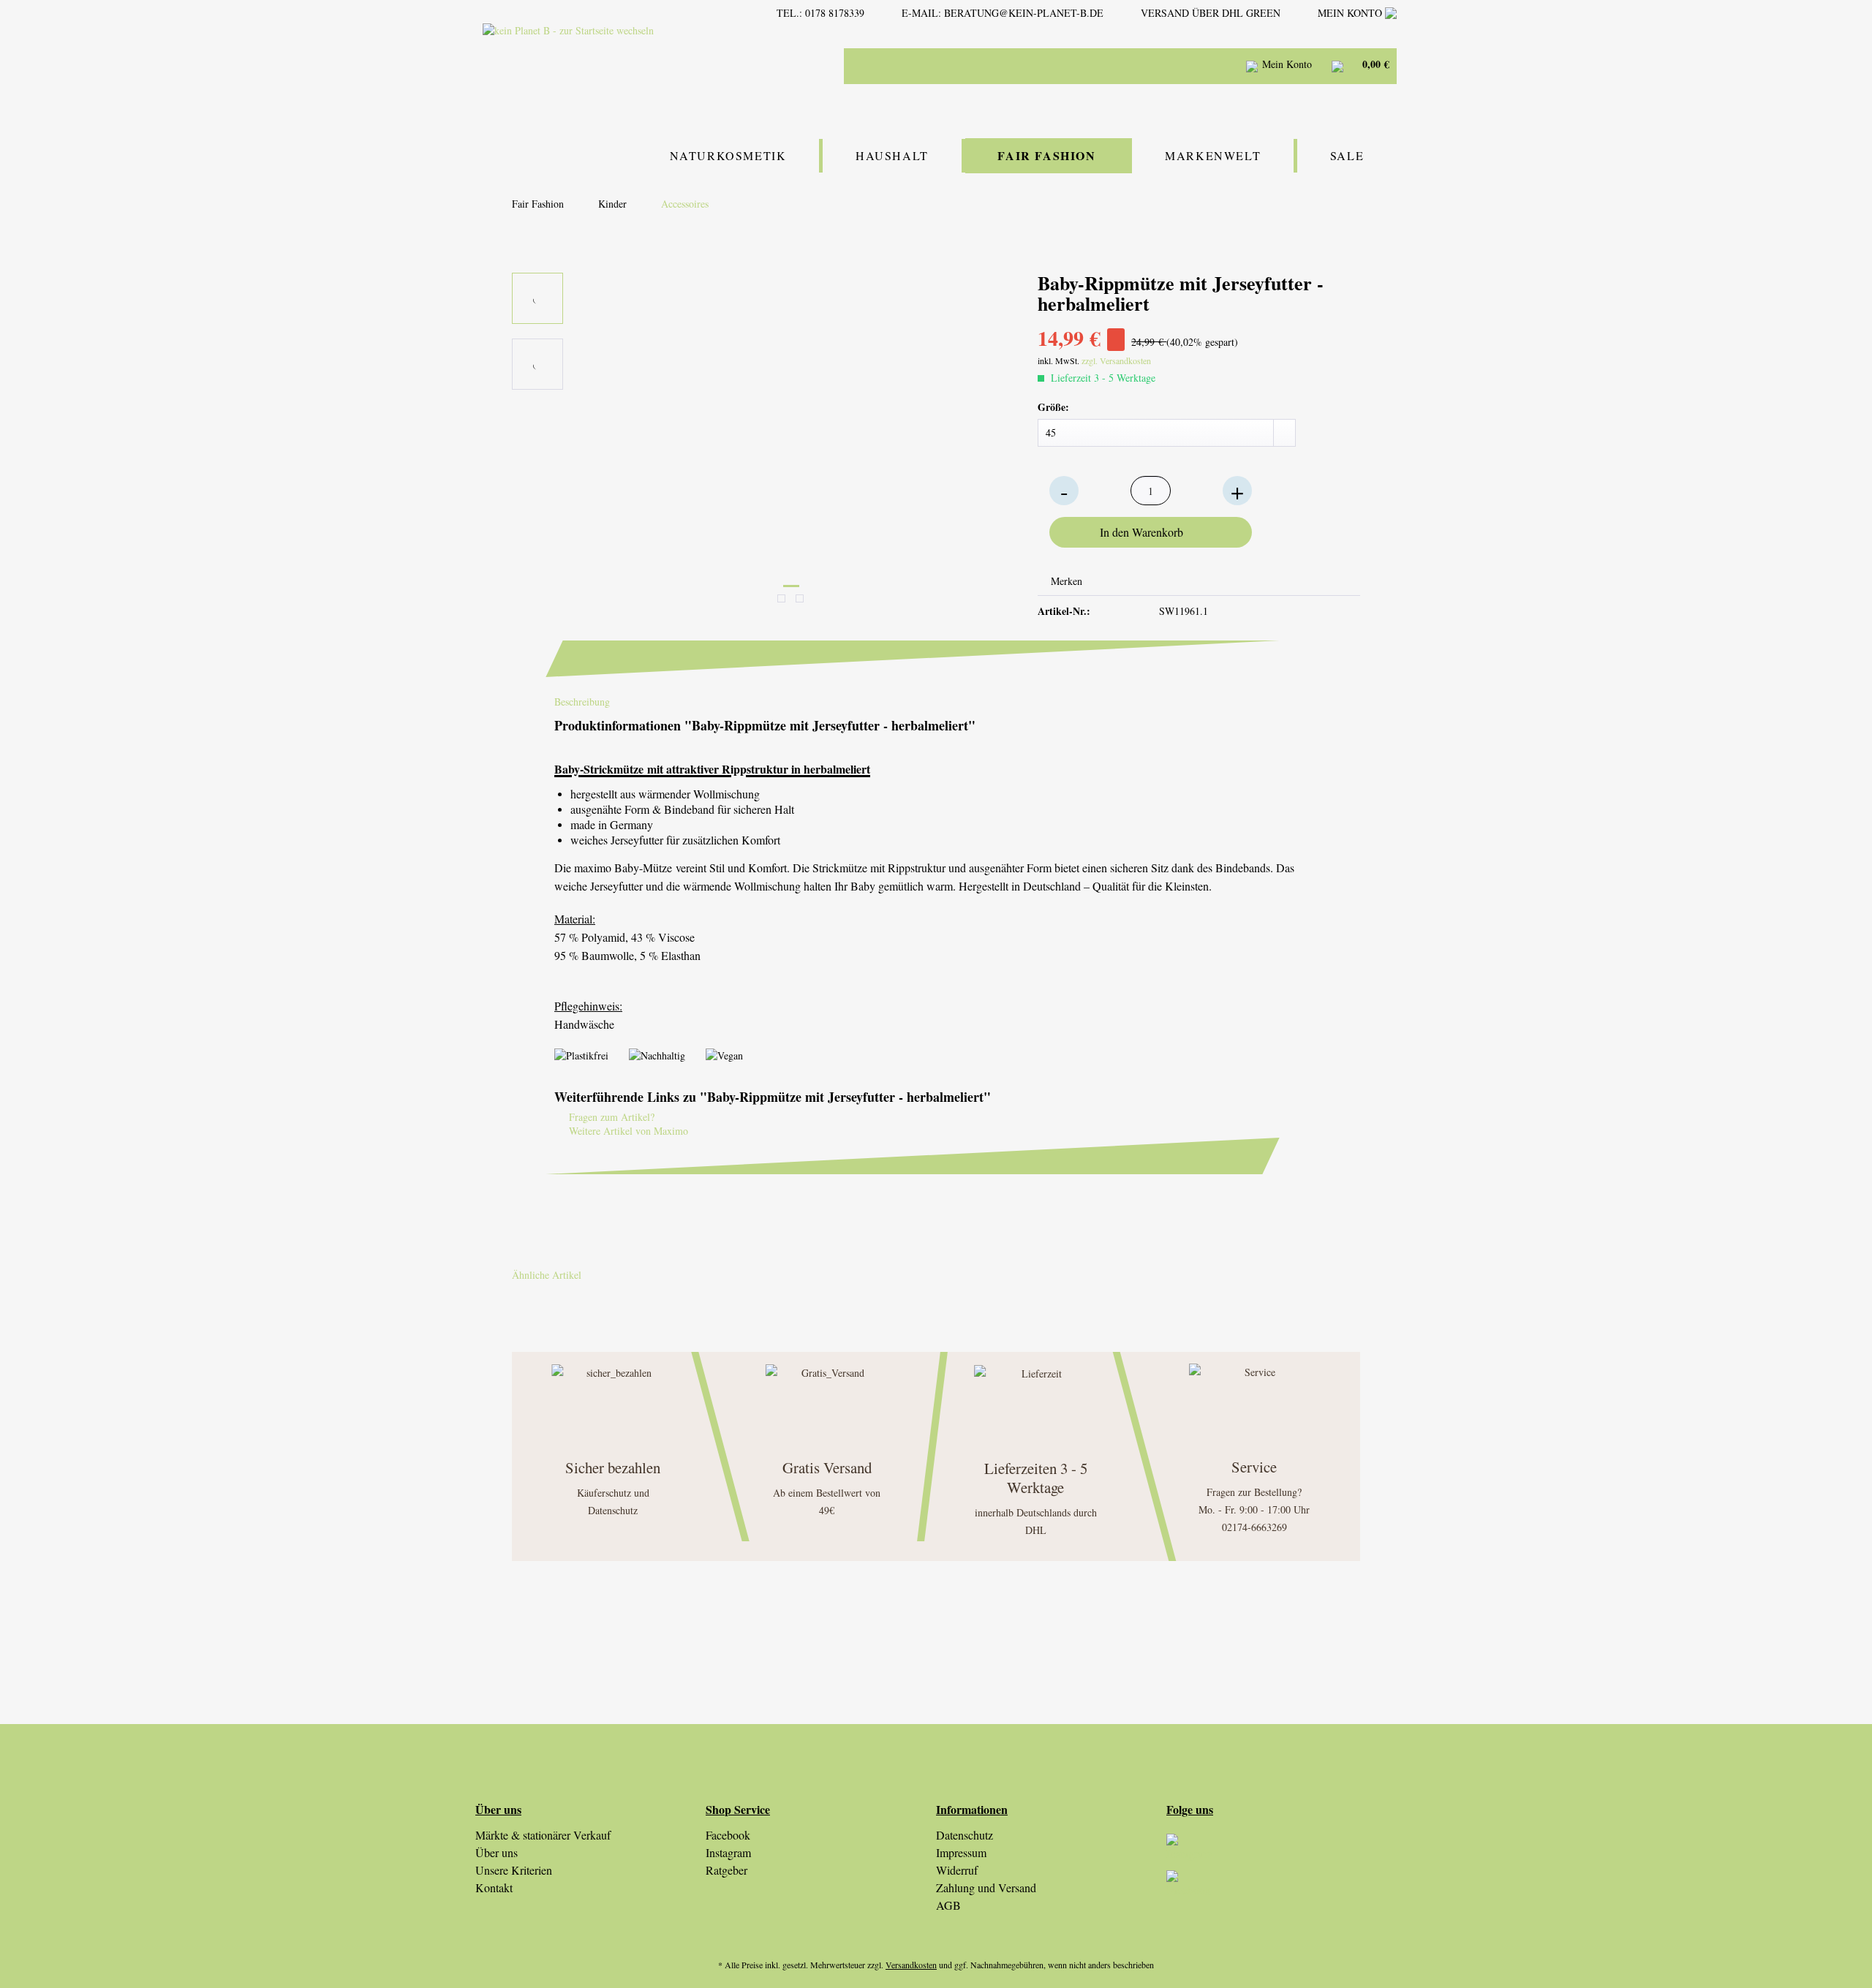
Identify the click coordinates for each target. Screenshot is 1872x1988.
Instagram (728, 1852)
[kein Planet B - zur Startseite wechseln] (609, 65)
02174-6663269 (1254, 1527)
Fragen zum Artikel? (610, 1117)
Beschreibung (582, 702)
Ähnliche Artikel (547, 1275)
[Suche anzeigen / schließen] (1178, 66)
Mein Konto (1351, 13)
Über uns (497, 1852)
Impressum (961, 1852)
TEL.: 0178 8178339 (820, 13)
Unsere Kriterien (514, 1870)
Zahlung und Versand (986, 1887)
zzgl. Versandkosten (1116, 360)
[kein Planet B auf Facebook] (1282, 1889)
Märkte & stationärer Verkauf (543, 1835)
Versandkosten (911, 1965)
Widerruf (957, 1870)
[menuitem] (1082, 66)
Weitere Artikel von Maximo (627, 1131)
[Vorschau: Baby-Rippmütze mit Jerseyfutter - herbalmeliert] (537, 298)
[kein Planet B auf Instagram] (1282, 1852)
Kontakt (494, 1887)
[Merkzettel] (1214, 66)
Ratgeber (726, 1870)
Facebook (728, 1835)
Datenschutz (965, 1835)
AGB (948, 1905)
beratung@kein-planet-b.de (1024, 13)
